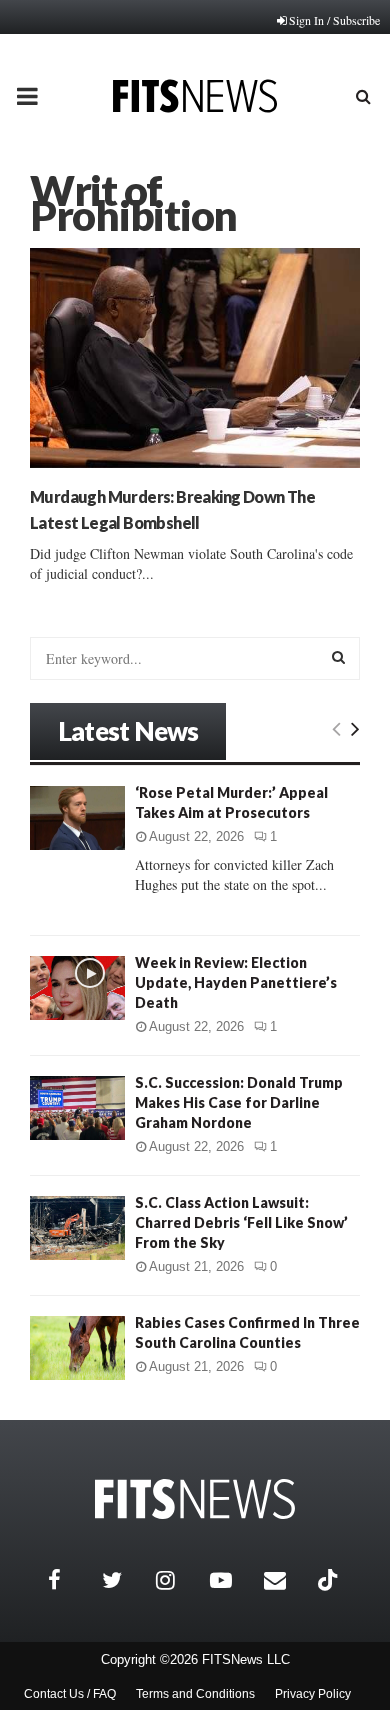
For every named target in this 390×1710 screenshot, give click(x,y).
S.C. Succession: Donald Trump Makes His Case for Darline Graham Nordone (239, 1102)
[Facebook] (70, 1580)
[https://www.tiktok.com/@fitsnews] (330, 1580)
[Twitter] (124, 1580)
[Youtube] (232, 1580)
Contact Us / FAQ (70, 1694)
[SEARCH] (338, 657)
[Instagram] (178, 1580)
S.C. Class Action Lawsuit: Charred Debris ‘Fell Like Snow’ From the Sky (241, 1222)
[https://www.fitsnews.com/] (195, 1499)
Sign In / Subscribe (334, 20)
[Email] (286, 1580)
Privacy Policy (313, 1694)
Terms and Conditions (195, 1694)
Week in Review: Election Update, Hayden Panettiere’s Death (236, 982)
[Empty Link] (336, 728)
